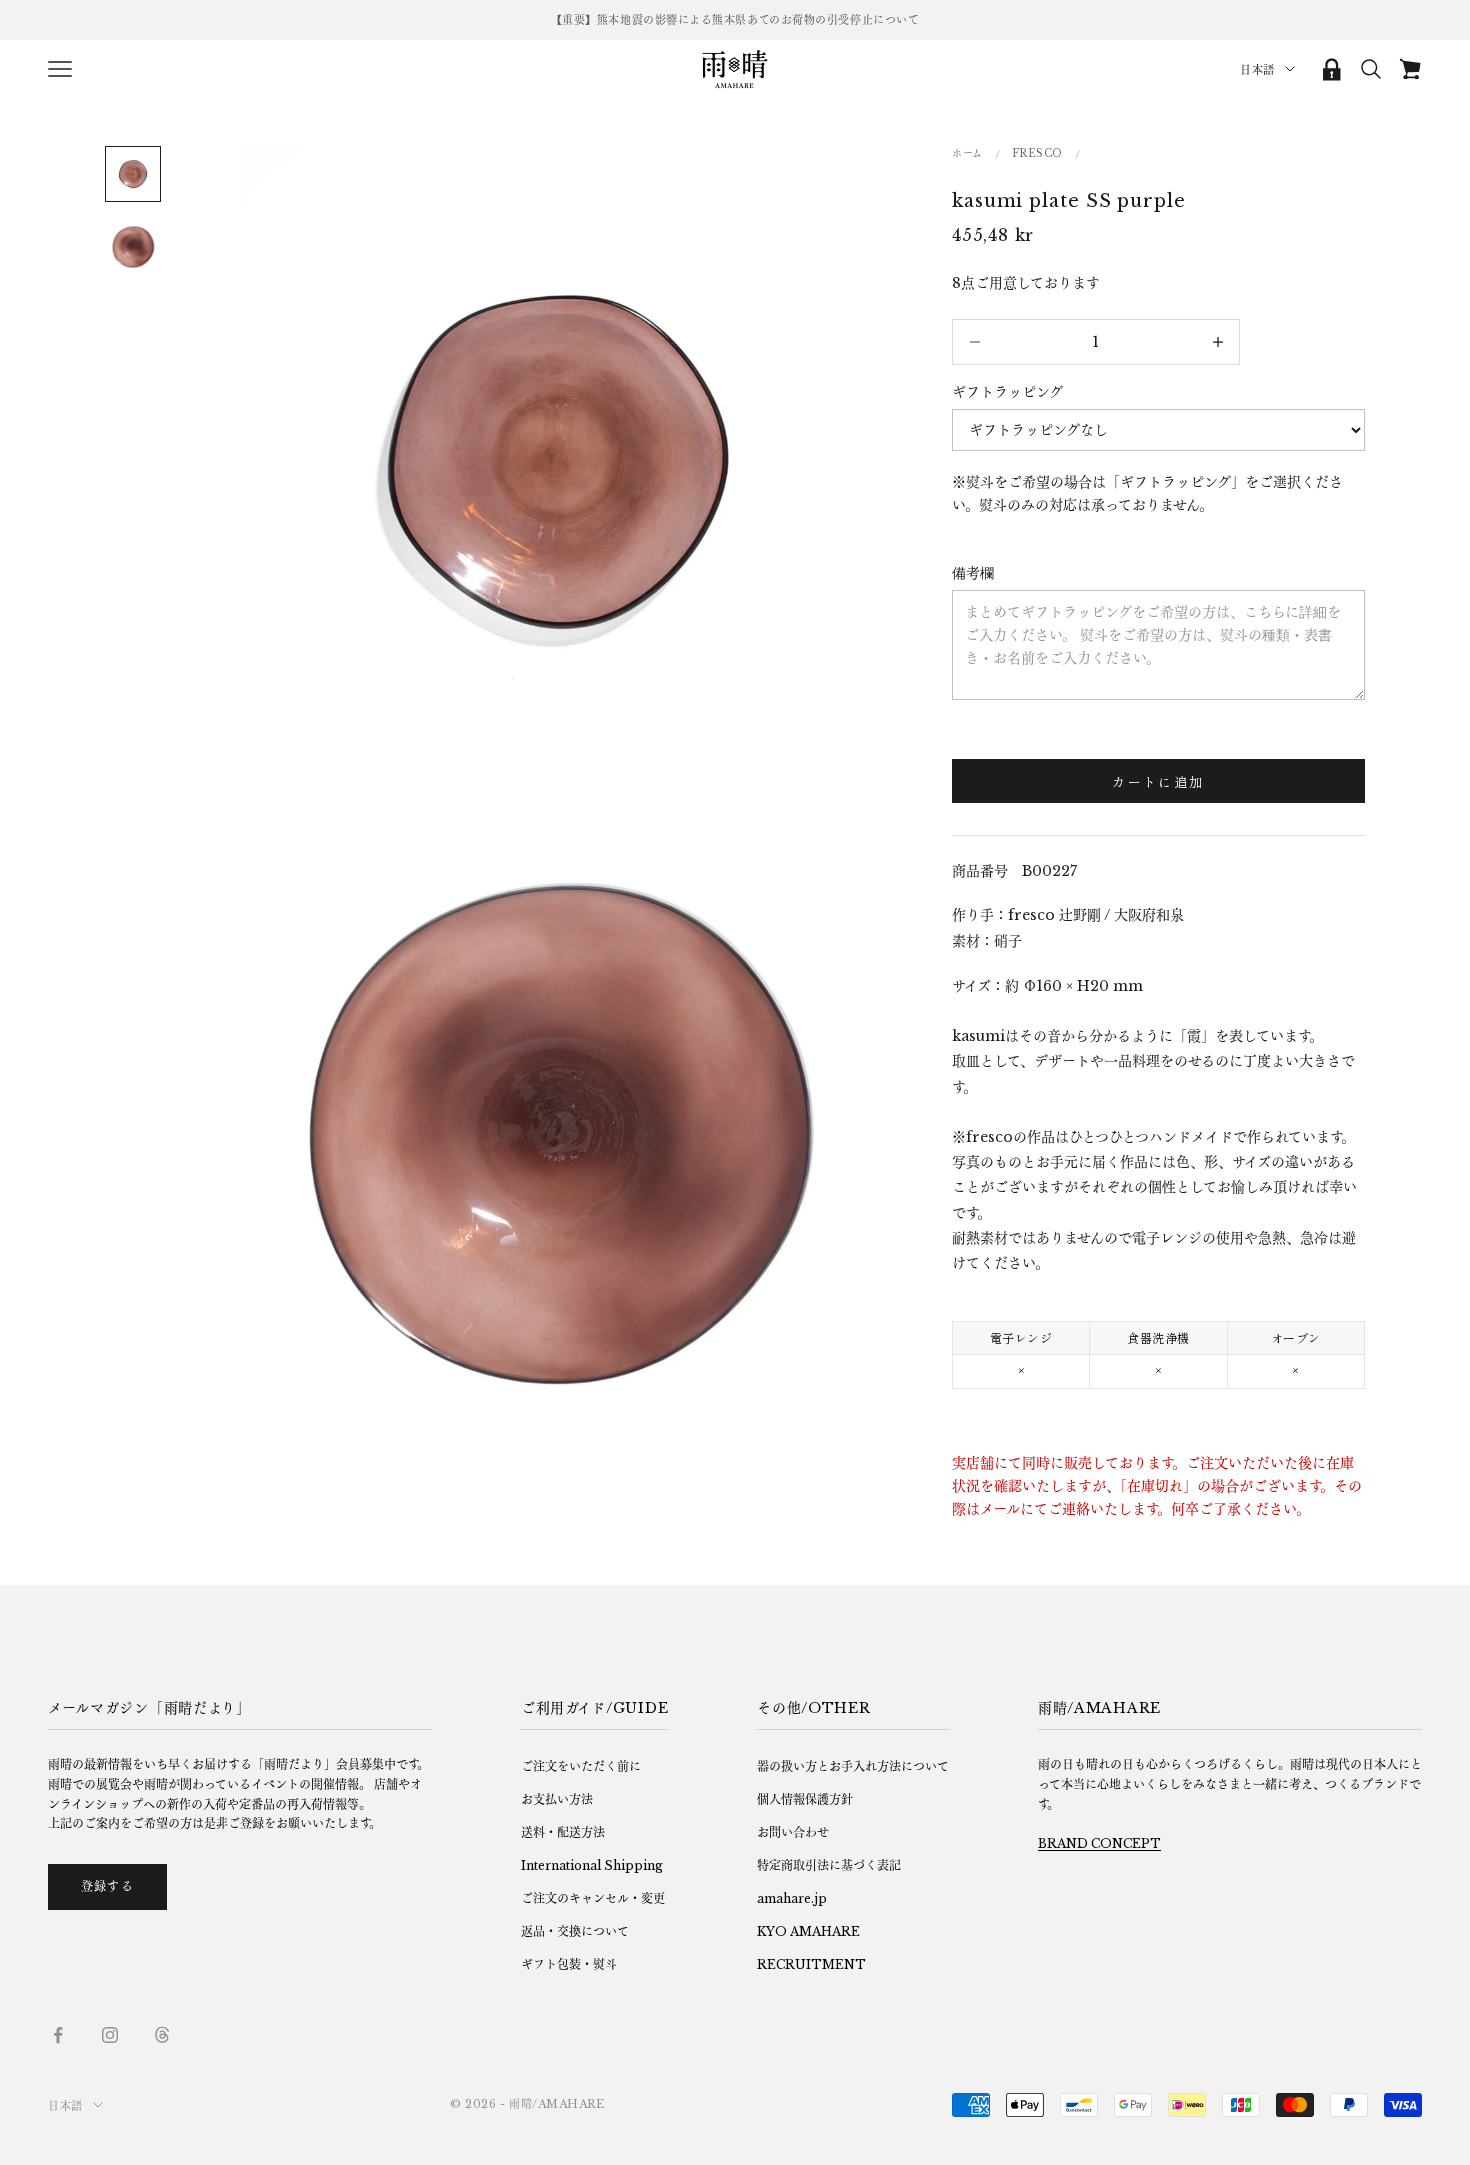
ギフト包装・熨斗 (569, 1964)
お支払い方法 (557, 1799)
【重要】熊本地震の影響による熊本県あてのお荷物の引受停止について (735, 20)
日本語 (1257, 70)
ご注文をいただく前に (581, 1766)
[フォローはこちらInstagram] (110, 2035)
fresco (1037, 153)
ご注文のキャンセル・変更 (593, 1898)
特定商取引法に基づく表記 (829, 1865)
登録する (107, 1886)
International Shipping (592, 1865)
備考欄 (973, 573)
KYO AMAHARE (808, 1931)
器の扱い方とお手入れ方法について (853, 1766)
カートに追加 (1158, 781)
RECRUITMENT (811, 1964)
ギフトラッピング (1007, 392)
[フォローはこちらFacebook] (58, 2035)
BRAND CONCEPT (1099, 1843)
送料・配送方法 (563, 1832)
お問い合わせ (793, 1832)
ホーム (967, 153)
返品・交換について (575, 1931)
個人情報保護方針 (805, 1799)
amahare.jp (792, 1898)
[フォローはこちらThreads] (162, 2035)
